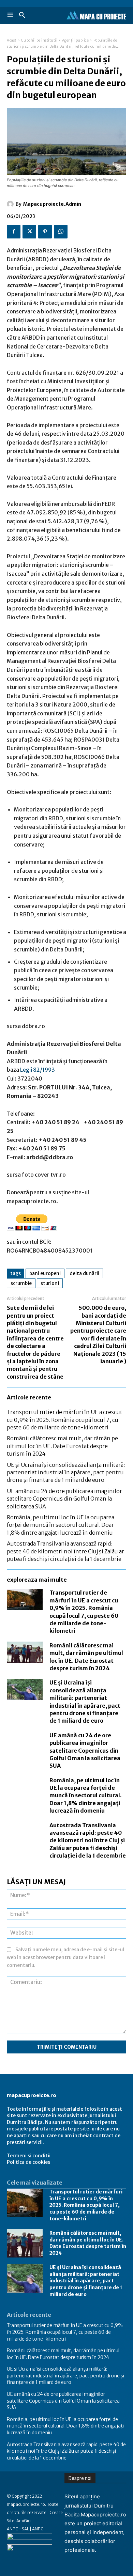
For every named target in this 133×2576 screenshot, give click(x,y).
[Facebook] (14, 232)
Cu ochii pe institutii (39, 40)
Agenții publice (76, 40)
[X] (29, 232)
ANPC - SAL (18, 2529)
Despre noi (80, 2478)
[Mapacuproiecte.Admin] (11, 204)
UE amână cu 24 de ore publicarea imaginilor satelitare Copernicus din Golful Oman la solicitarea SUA (64, 1499)
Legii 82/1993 (38, 1070)
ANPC (38, 2529)
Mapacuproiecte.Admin (52, 204)
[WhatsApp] (61, 232)
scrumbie (21, 1283)
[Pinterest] (45, 232)
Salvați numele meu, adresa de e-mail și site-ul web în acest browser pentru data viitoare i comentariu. (65, 1957)
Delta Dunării (84, 1273)
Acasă (12, 40)
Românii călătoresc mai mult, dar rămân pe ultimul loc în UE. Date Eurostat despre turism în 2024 (62, 1446)
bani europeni (45, 1273)
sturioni (50, 1283)
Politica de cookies (28, 2162)
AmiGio (24, 2521)
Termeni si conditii (29, 2156)
